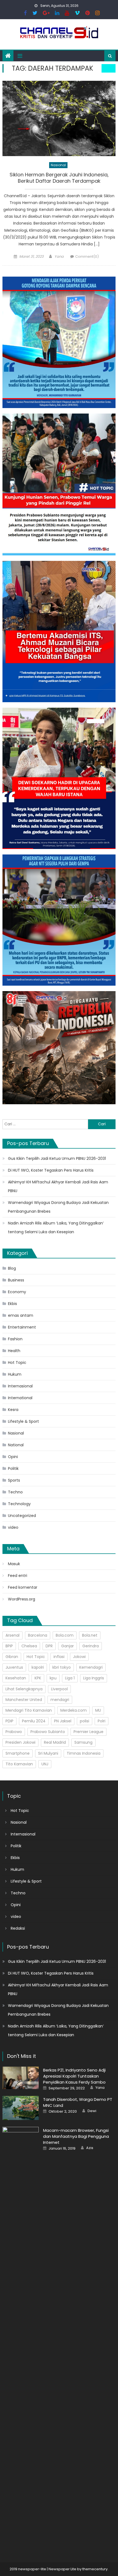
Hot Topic (17, 1362)
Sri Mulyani (48, 1753)
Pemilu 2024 (34, 1721)
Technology (19, 1504)
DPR (49, 1646)
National (16, 1445)
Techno (15, 1492)
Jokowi (79, 1657)
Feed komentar (23, 1587)
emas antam (21, 1315)
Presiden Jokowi (20, 1742)
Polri (102, 1721)
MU (98, 1710)
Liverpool (59, 1689)
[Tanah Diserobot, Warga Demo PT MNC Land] (21, 2108)
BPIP (9, 1646)
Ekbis (12, 1304)
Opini (13, 1457)
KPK (38, 1678)
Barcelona (38, 1635)
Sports (14, 1480)
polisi (85, 1721)
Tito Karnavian (19, 1764)
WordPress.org (22, 1599)
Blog (12, 1268)
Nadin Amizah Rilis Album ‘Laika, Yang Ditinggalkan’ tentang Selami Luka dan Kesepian (56, 1227)
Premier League (88, 1732)
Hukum (15, 1374)
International (20, 1398)
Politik (13, 1468)
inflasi (59, 1657)
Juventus (14, 1667)
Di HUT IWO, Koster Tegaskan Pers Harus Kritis (51, 1170)
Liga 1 (70, 1678)
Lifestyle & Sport (23, 1421)
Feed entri (18, 1576)
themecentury (95, 2569)
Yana (59, 256)
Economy (17, 1292)
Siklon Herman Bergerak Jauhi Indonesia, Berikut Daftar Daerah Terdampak (59, 178)
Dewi (92, 2111)
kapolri (38, 1667)
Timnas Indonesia (84, 1753)
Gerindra (91, 1646)
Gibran (12, 1657)
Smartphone (18, 1753)
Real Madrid (55, 1742)
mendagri (60, 1700)
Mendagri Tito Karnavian (29, 1710)
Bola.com (65, 1635)
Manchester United (24, 1700)
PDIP (9, 1721)
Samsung (83, 1742)
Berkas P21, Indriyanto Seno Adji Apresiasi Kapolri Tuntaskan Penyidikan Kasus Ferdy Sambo (74, 2076)
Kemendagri (91, 1667)
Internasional (20, 1386)
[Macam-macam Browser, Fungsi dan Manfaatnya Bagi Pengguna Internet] (21, 2332)
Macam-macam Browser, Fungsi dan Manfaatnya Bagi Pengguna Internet (76, 2136)
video (13, 1527)
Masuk (14, 1564)
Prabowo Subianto (48, 1732)
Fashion (15, 1339)
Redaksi (18, 1928)
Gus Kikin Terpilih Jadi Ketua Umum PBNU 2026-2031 (57, 1158)
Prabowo (14, 1732)
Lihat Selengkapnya (24, 1689)
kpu (53, 1678)
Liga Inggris (94, 1678)
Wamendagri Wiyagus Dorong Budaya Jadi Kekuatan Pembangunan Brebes (58, 1207)
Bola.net (90, 1635)
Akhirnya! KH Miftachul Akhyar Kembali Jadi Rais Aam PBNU (58, 1186)
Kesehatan (16, 1678)
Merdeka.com (74, 1710)
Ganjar (68, 1646)
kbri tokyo (62, 1667)
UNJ (45, 1764)
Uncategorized (22, 1516)
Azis (90, 2148)
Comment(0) (87, 256)
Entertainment (22, 1327)
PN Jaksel (63, 1721)
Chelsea (29, 1646)
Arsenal (12, 1635)
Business (16, 1280)
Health (14, 1351)
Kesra (13, 1410)
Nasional (58, 165)
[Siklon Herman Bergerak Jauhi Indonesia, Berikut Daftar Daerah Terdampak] (59, 118)
